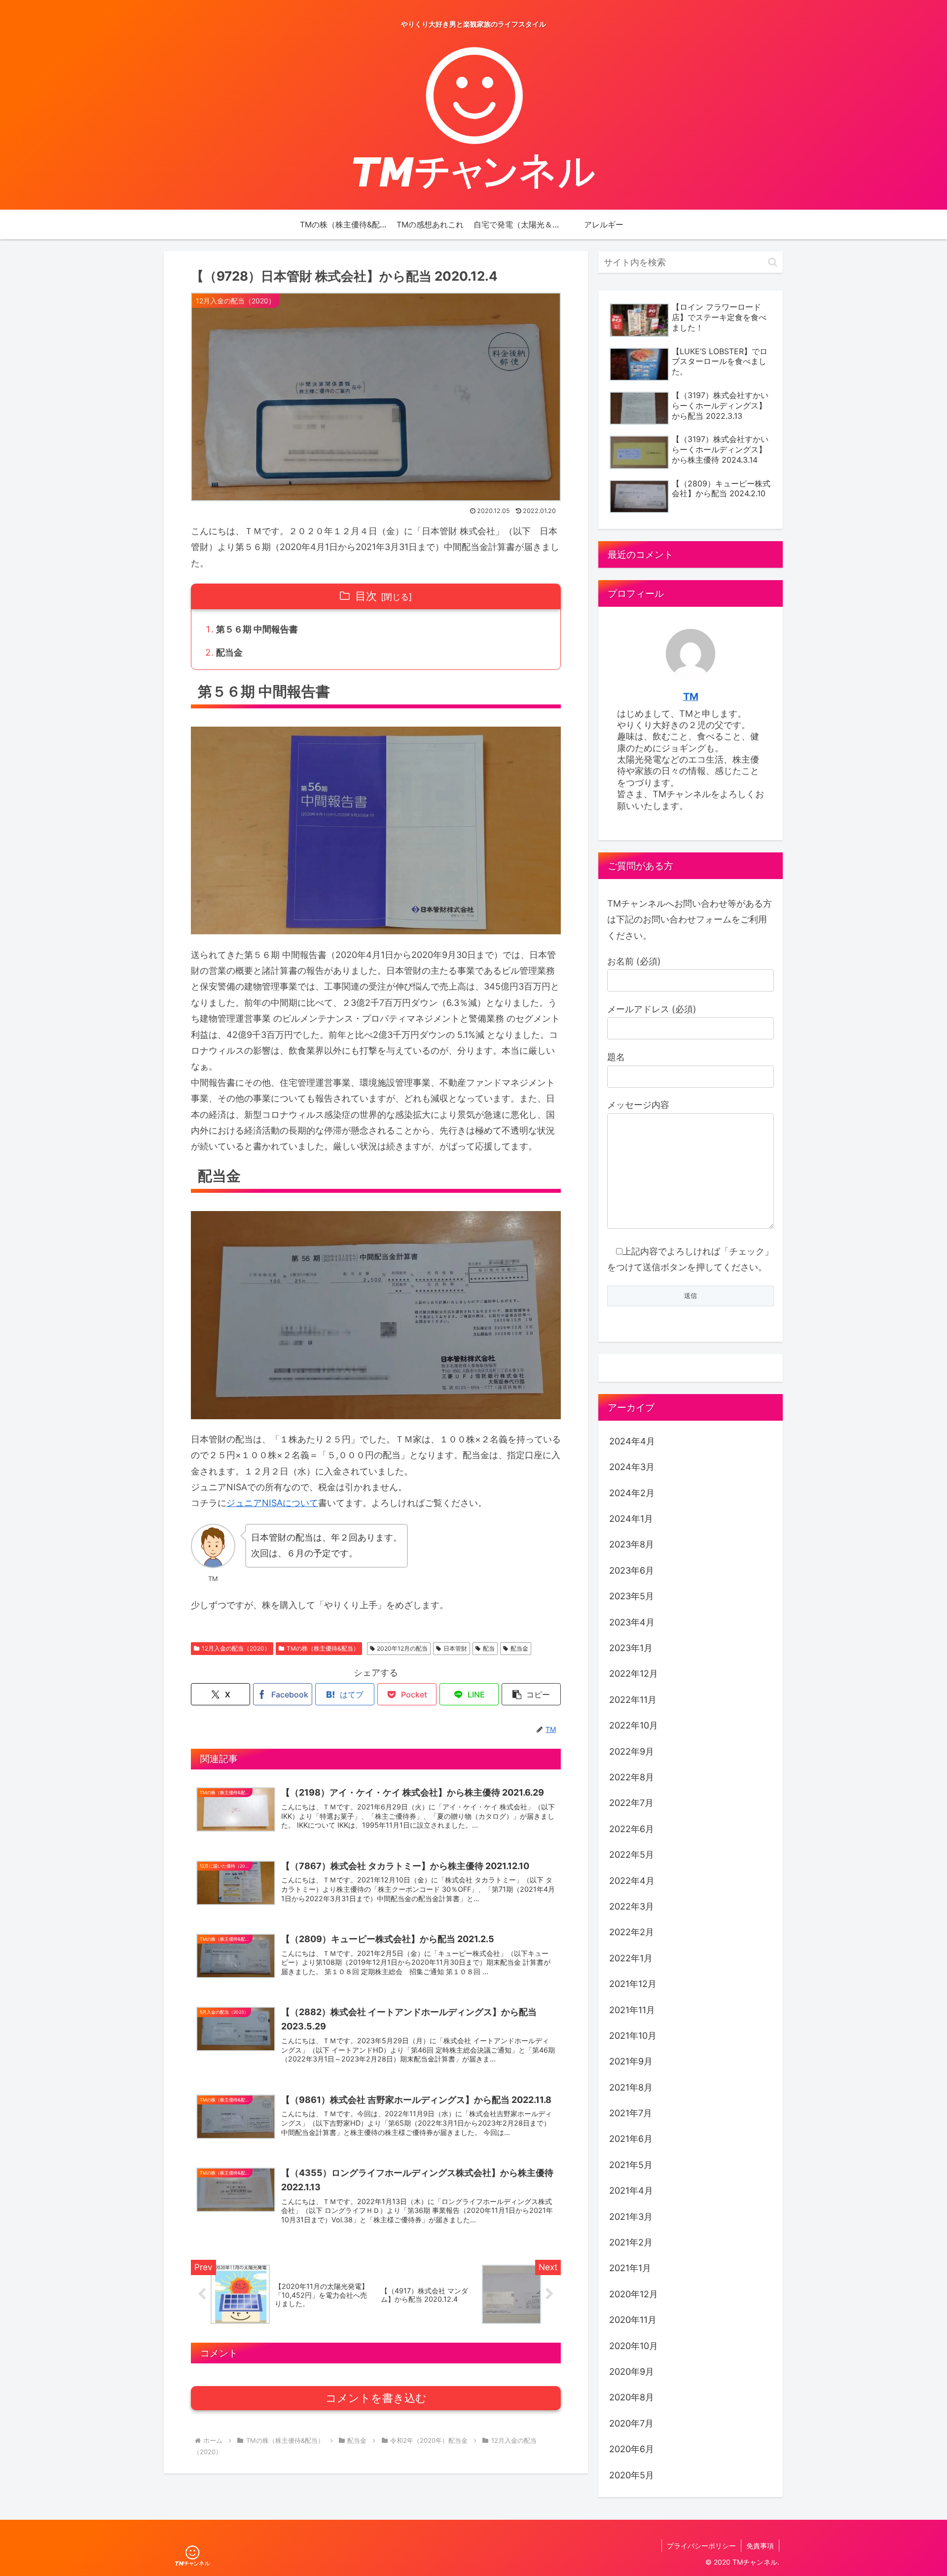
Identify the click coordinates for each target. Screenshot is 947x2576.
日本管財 (455, 1648)
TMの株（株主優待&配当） (323, 1648)
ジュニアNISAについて (272, 1503)
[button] (531, 1694)
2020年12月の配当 (402, 1648)
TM (691, 697)
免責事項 (760, 2546)
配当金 (229, 652)
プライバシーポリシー (701, 2546)
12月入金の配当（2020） (236, 1648)
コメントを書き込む (376, 2398)
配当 (489, 1648)
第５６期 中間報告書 (257, 629)
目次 (366, 596)
